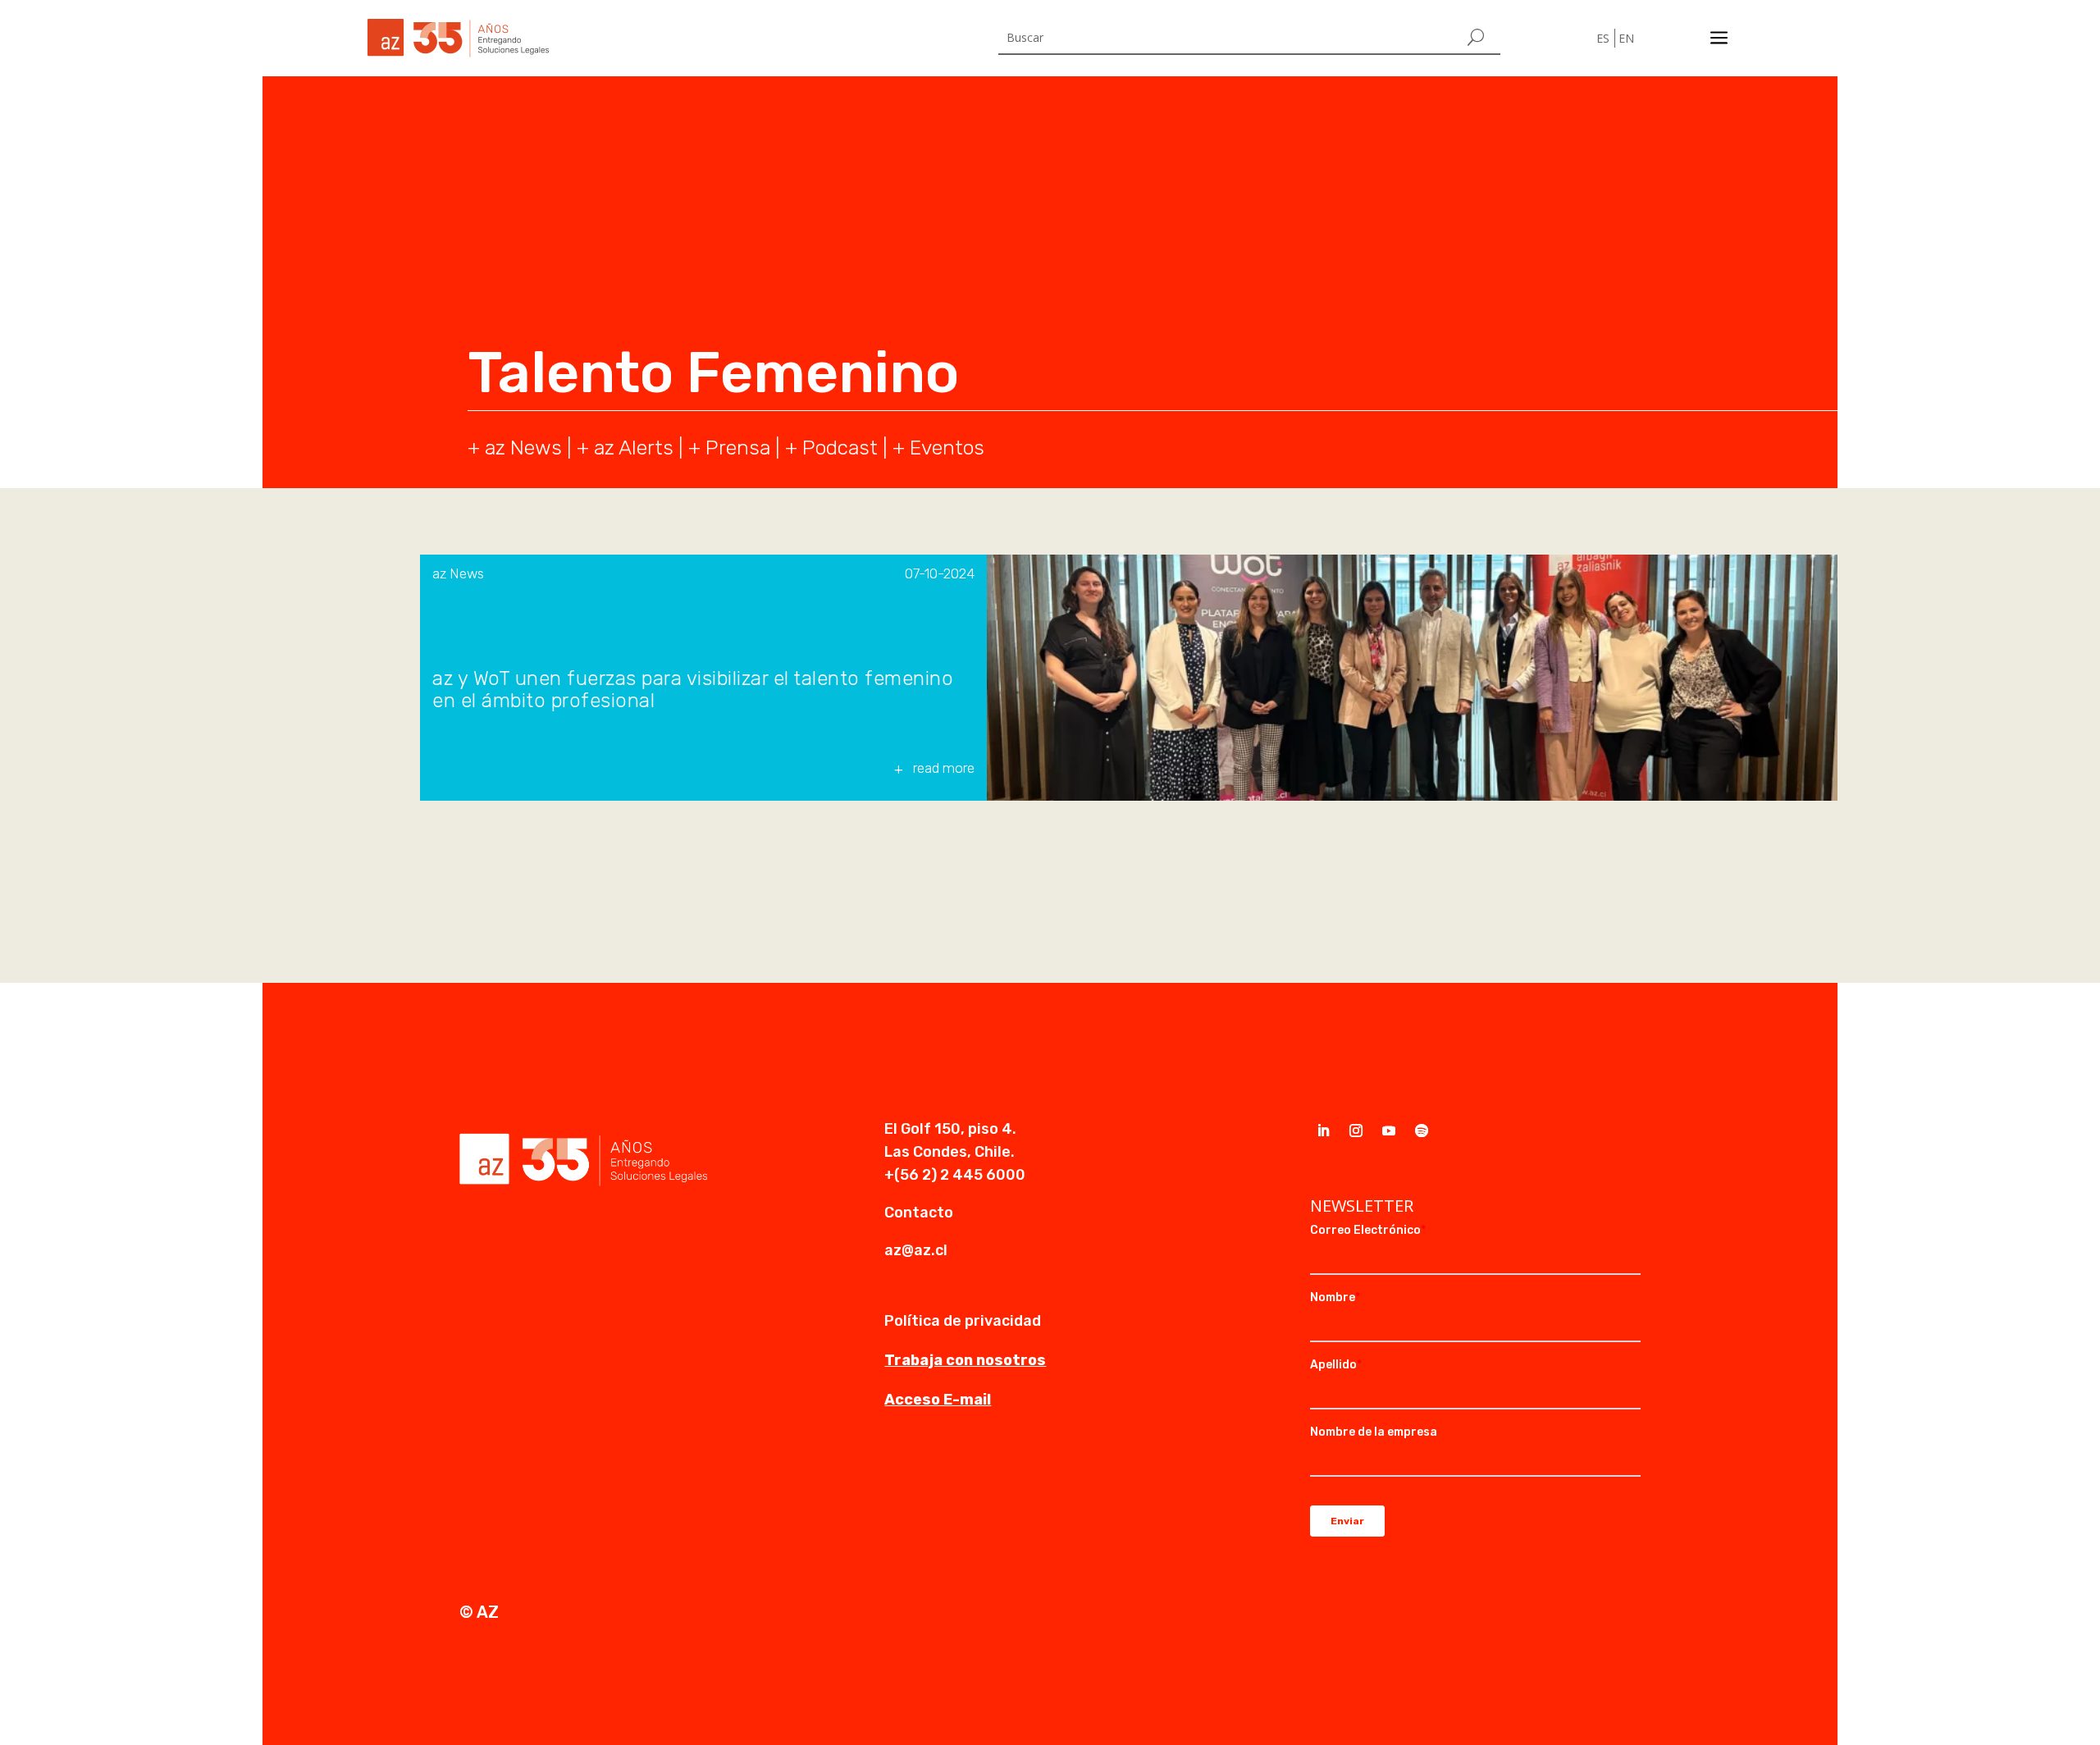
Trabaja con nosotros (965, 1360)
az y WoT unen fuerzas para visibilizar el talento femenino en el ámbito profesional (693, 690)
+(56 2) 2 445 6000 (955, 1175)
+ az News (515, 448)
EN (1626, 38)
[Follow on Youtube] (1389, 1131)
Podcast (840, 448)
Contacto (919, 1213)
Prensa (738, 448)
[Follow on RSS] (1422, 1131)
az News (458, 573)
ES (1603, 38)
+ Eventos (938, 448)
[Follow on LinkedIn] (1323, 1131)
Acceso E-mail (938, 1400)
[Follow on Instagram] (1356, 1131)
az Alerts (634, 448)
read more (944, 768)
